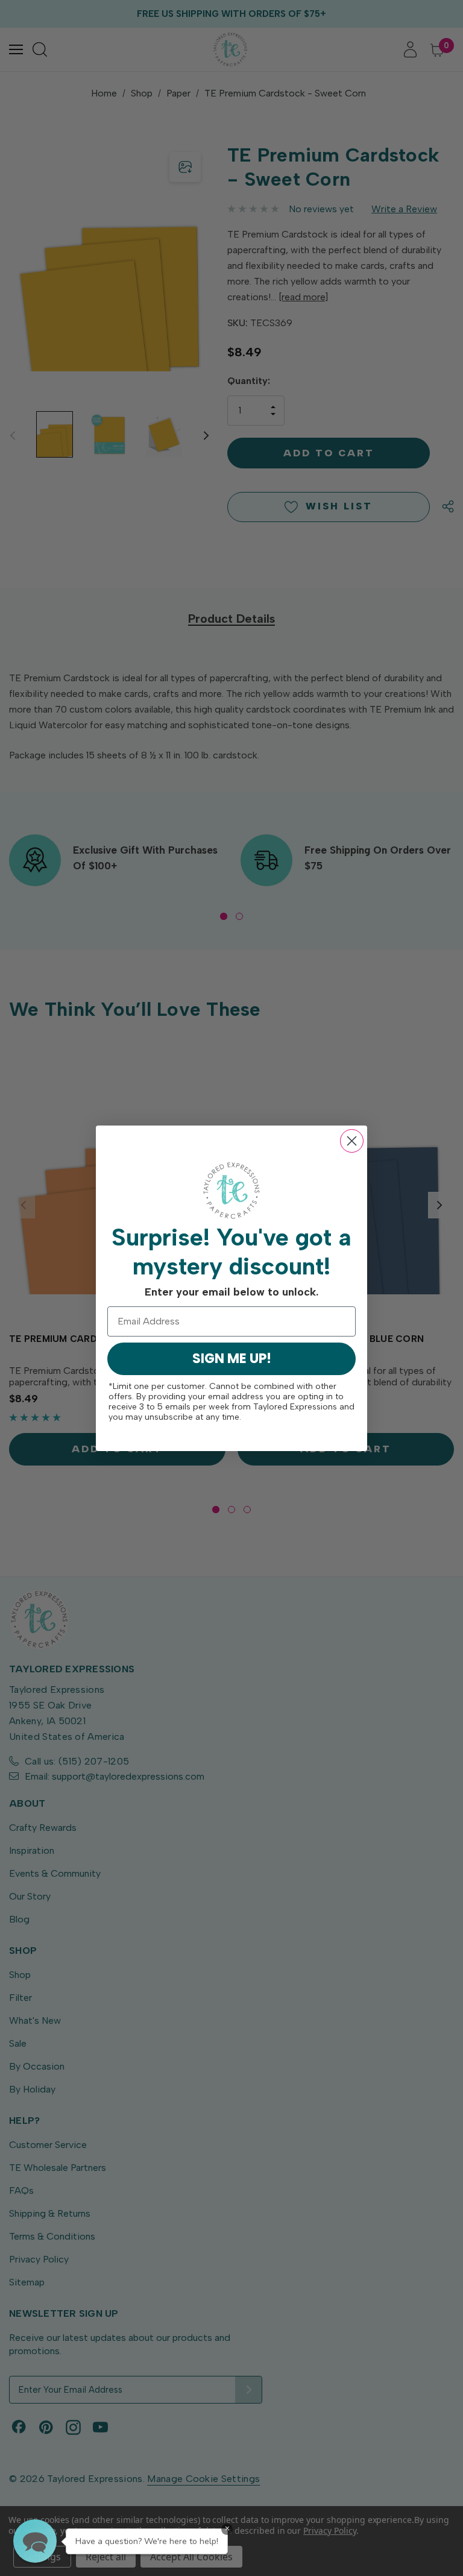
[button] (35, 2541)
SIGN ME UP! (232, 1359)
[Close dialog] (352, 1141)
